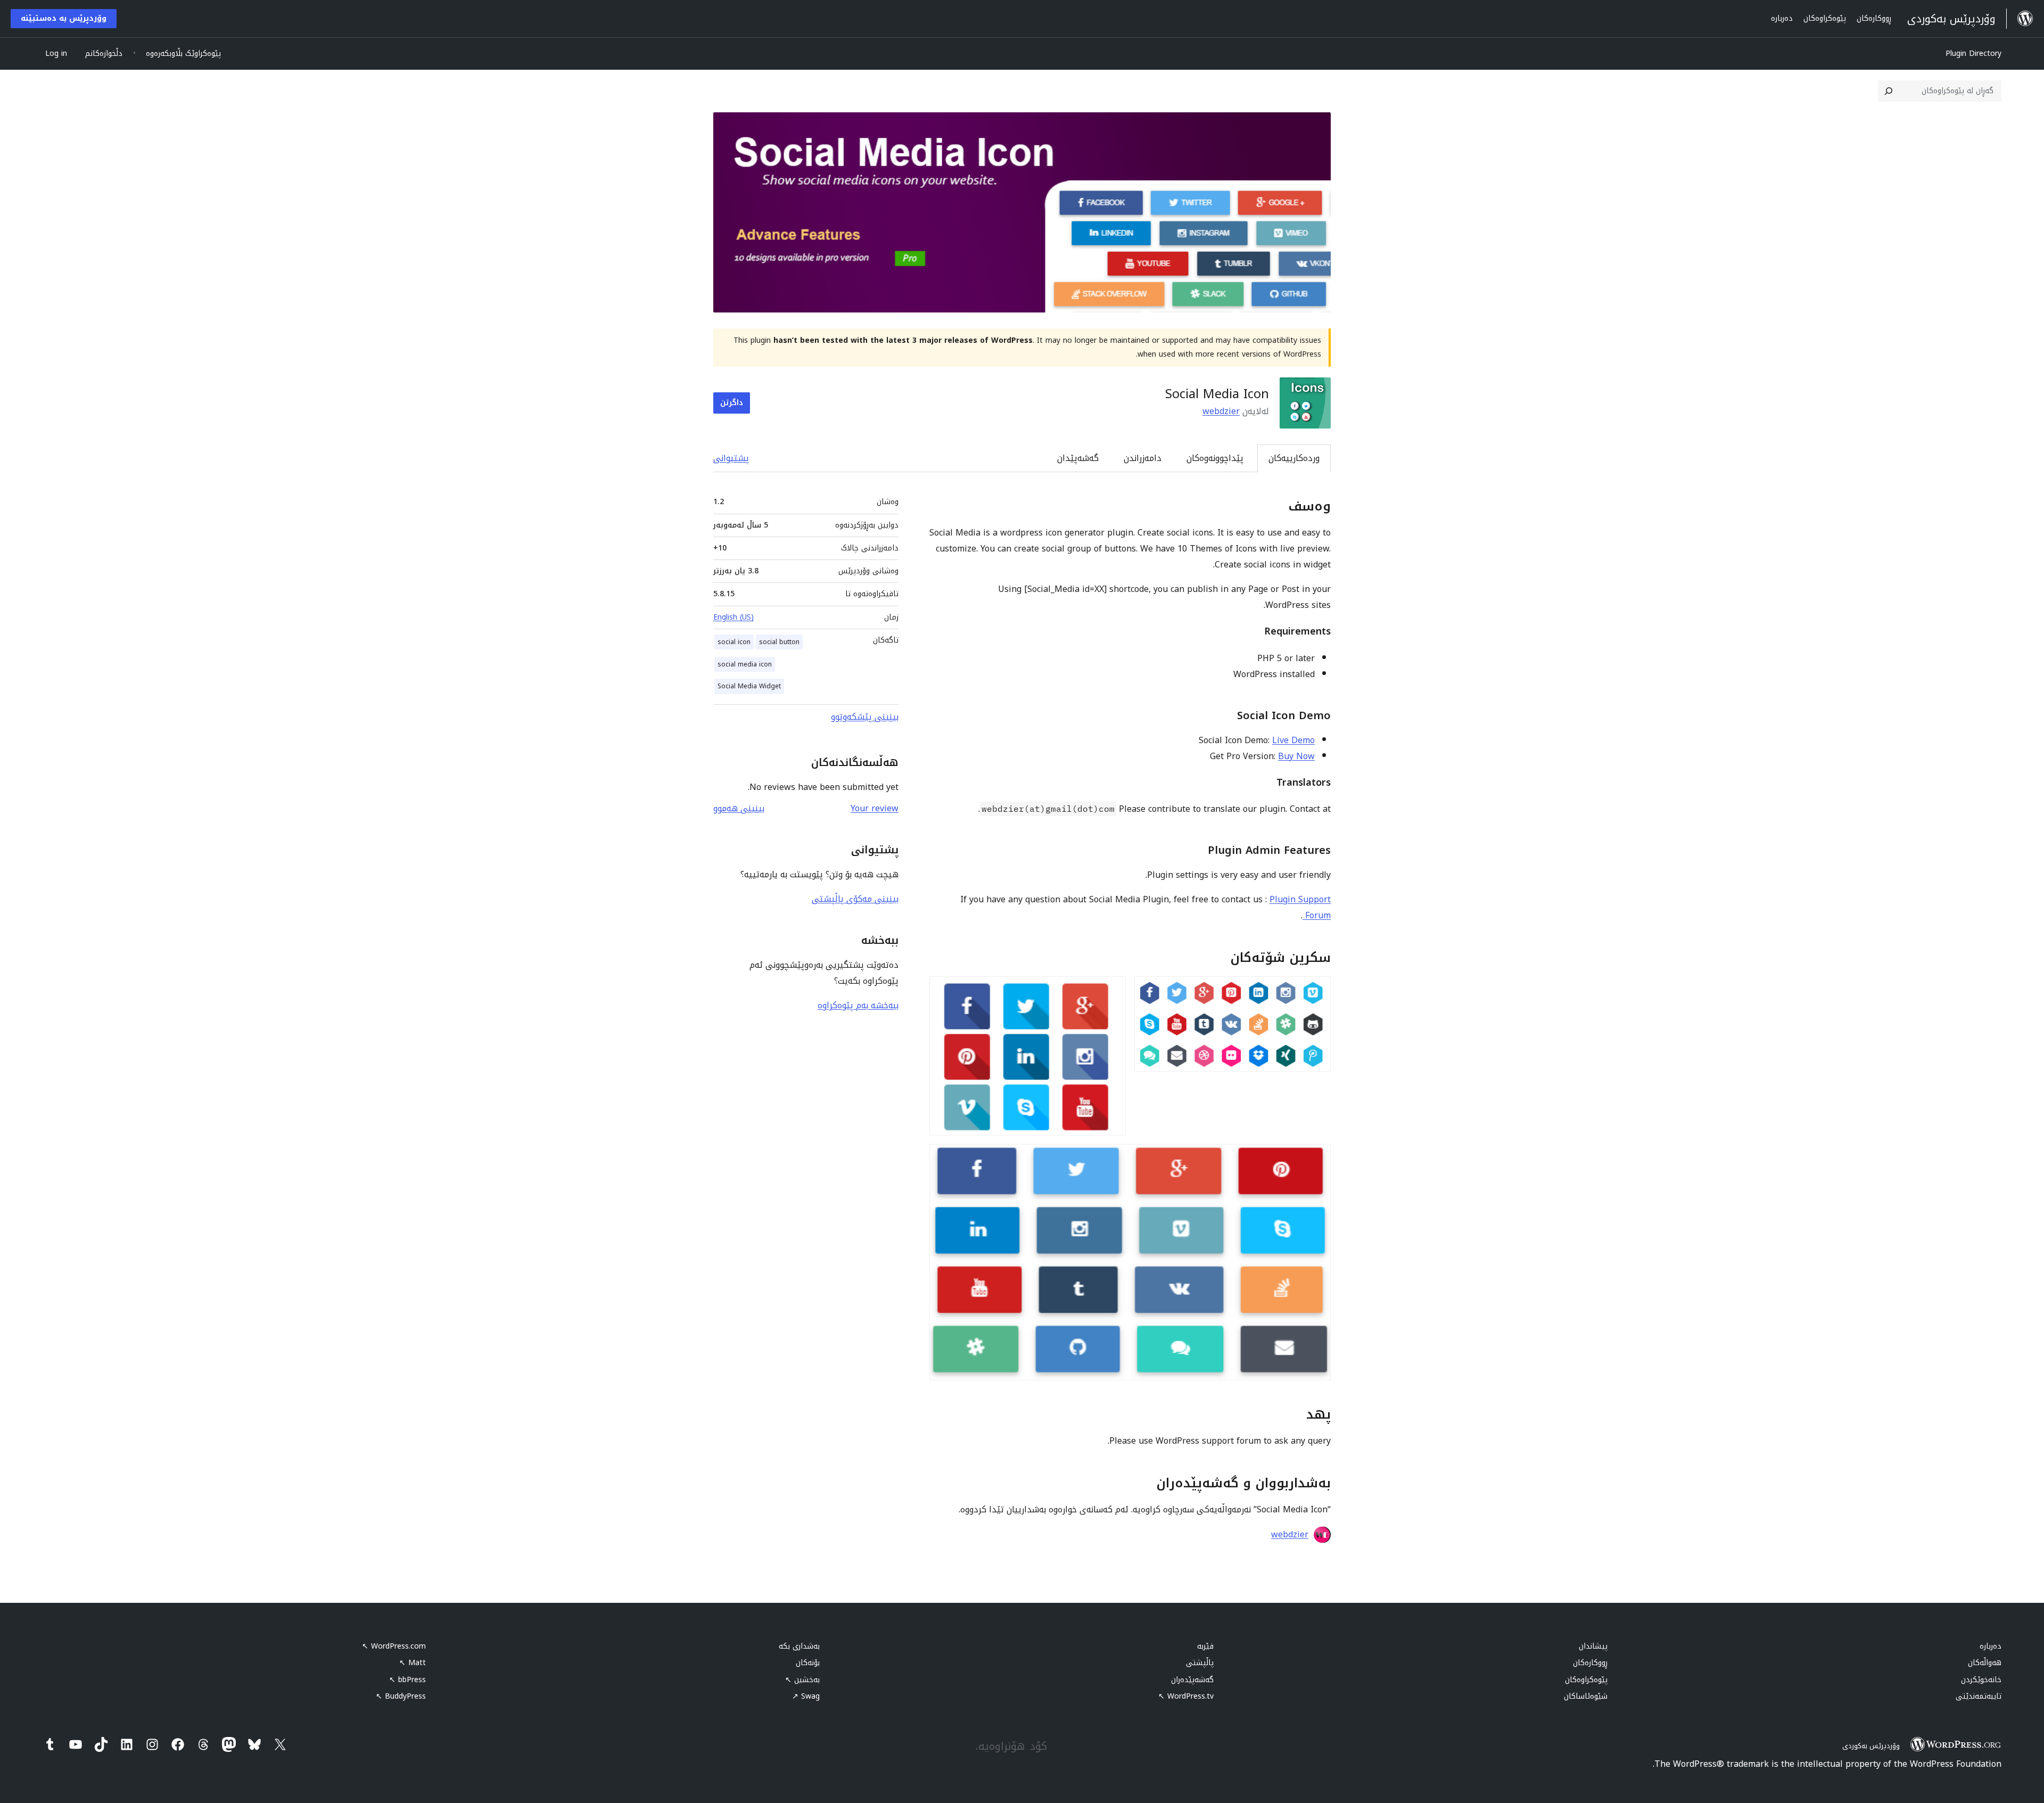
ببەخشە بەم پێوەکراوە (858, 1005)
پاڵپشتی (1200, 1663)
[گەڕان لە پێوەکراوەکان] (1889, 91)
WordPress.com (394, 1646)
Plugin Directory (1973, 53)
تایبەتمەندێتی (1979, 1696)
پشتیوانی (731, 458)
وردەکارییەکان (1294, 458)
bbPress (407, 1680)
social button (779, 642)
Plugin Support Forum (1300, 907)
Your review (875, 808)
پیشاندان (1593, 1646)
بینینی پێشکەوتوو (865, 717)
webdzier (1221, 411)
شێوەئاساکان (1586, 1696)
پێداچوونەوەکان (1215, 458)
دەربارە (1991, 1646)
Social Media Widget (749, 686)
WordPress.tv (1186, 1696)
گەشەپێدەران (1192, 1680)
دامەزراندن (1143, 458)
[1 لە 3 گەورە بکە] (1316, 991)
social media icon (745, 664)
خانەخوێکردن (1981, 1680)
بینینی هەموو (739, 808)
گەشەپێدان (1078, 458)
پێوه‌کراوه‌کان (1586, 1680)
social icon (734, 642)
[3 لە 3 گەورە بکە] (1316, 1158)
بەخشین (802, 1680)
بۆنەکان (808, 1663)
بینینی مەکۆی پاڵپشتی (855, 899)
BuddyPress (401, 1696)
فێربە (1205, 1646)
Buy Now (1296, 756)
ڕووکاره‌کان (1590, 1663)
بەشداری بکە (799, 1646)
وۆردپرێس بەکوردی (1871, 1746)
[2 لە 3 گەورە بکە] (1111, 991)
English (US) (733, 617)
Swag (806, 1696)
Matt (413, 1663)
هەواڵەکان (1985, 1663)
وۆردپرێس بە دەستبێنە (64, 18)
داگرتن (732, 403)
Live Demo (1293, 740)
